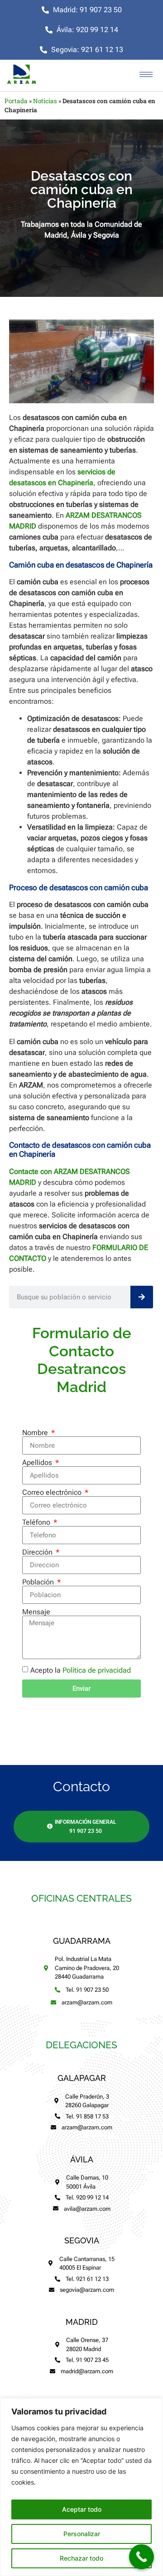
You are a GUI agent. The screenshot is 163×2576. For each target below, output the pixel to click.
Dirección (38, 1552)
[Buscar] (142, 1297)
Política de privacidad (97, 1670)
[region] (81, 2487)
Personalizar (82, 2534)
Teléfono (37, 1522)
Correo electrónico (53, 1493)
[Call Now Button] (141, 2557)
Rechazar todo (81, 2558)
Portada (16, 101)
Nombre (36, 1433)
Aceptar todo (82, 2509)
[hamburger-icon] (146, 74)
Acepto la (81, 1670)
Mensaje (36, 1612)
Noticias (45, 101)
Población (39, 1582)
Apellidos (38, 1463)
